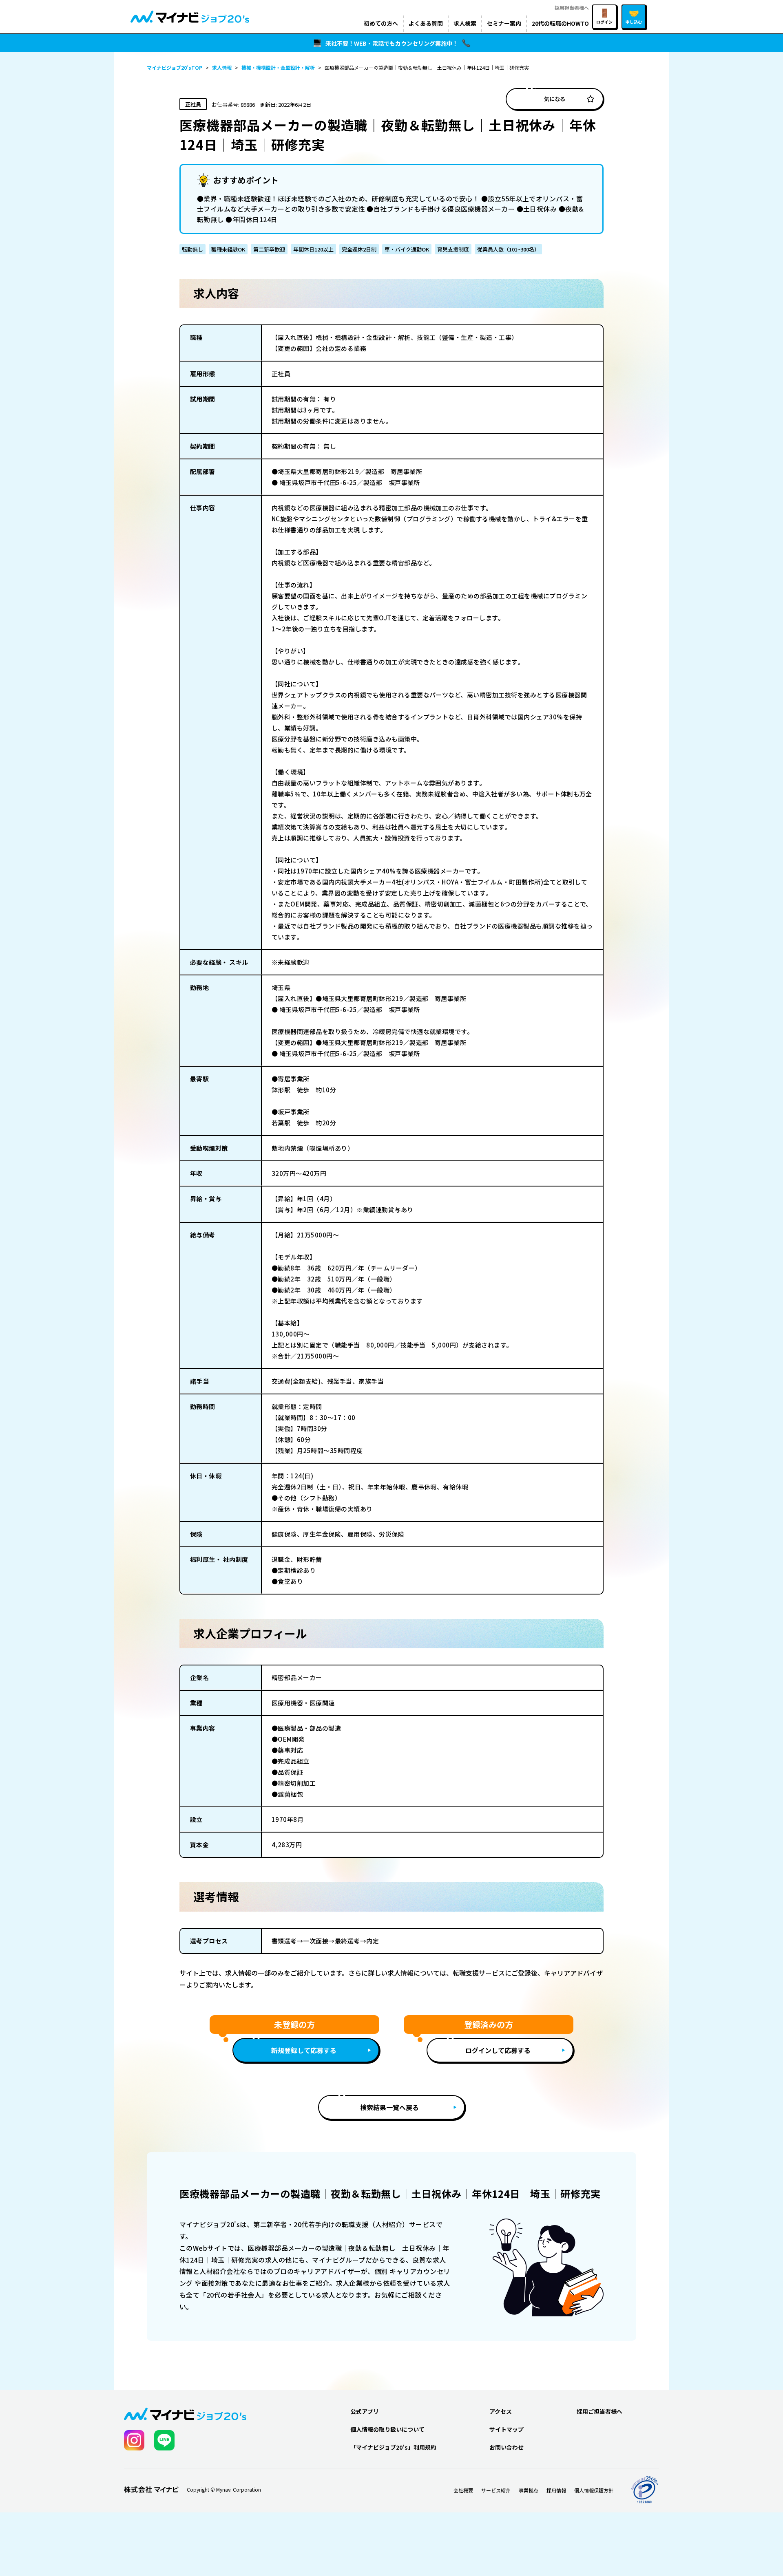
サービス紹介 (496, 2490)
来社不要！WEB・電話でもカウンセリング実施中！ (392, 43)
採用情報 (556, 2490)
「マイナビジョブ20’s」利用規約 (393, 2447)
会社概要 (463, 2490)
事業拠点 (529, 2490)
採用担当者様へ (572, 8)
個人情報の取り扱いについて (387, 2429)
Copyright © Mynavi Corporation (224, 2490)
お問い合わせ (507, 2447)
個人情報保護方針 (594, 2490)
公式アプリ (365, 2411)
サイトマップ (507, 2429)
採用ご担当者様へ (599, 2411)
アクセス (501, 2411)
